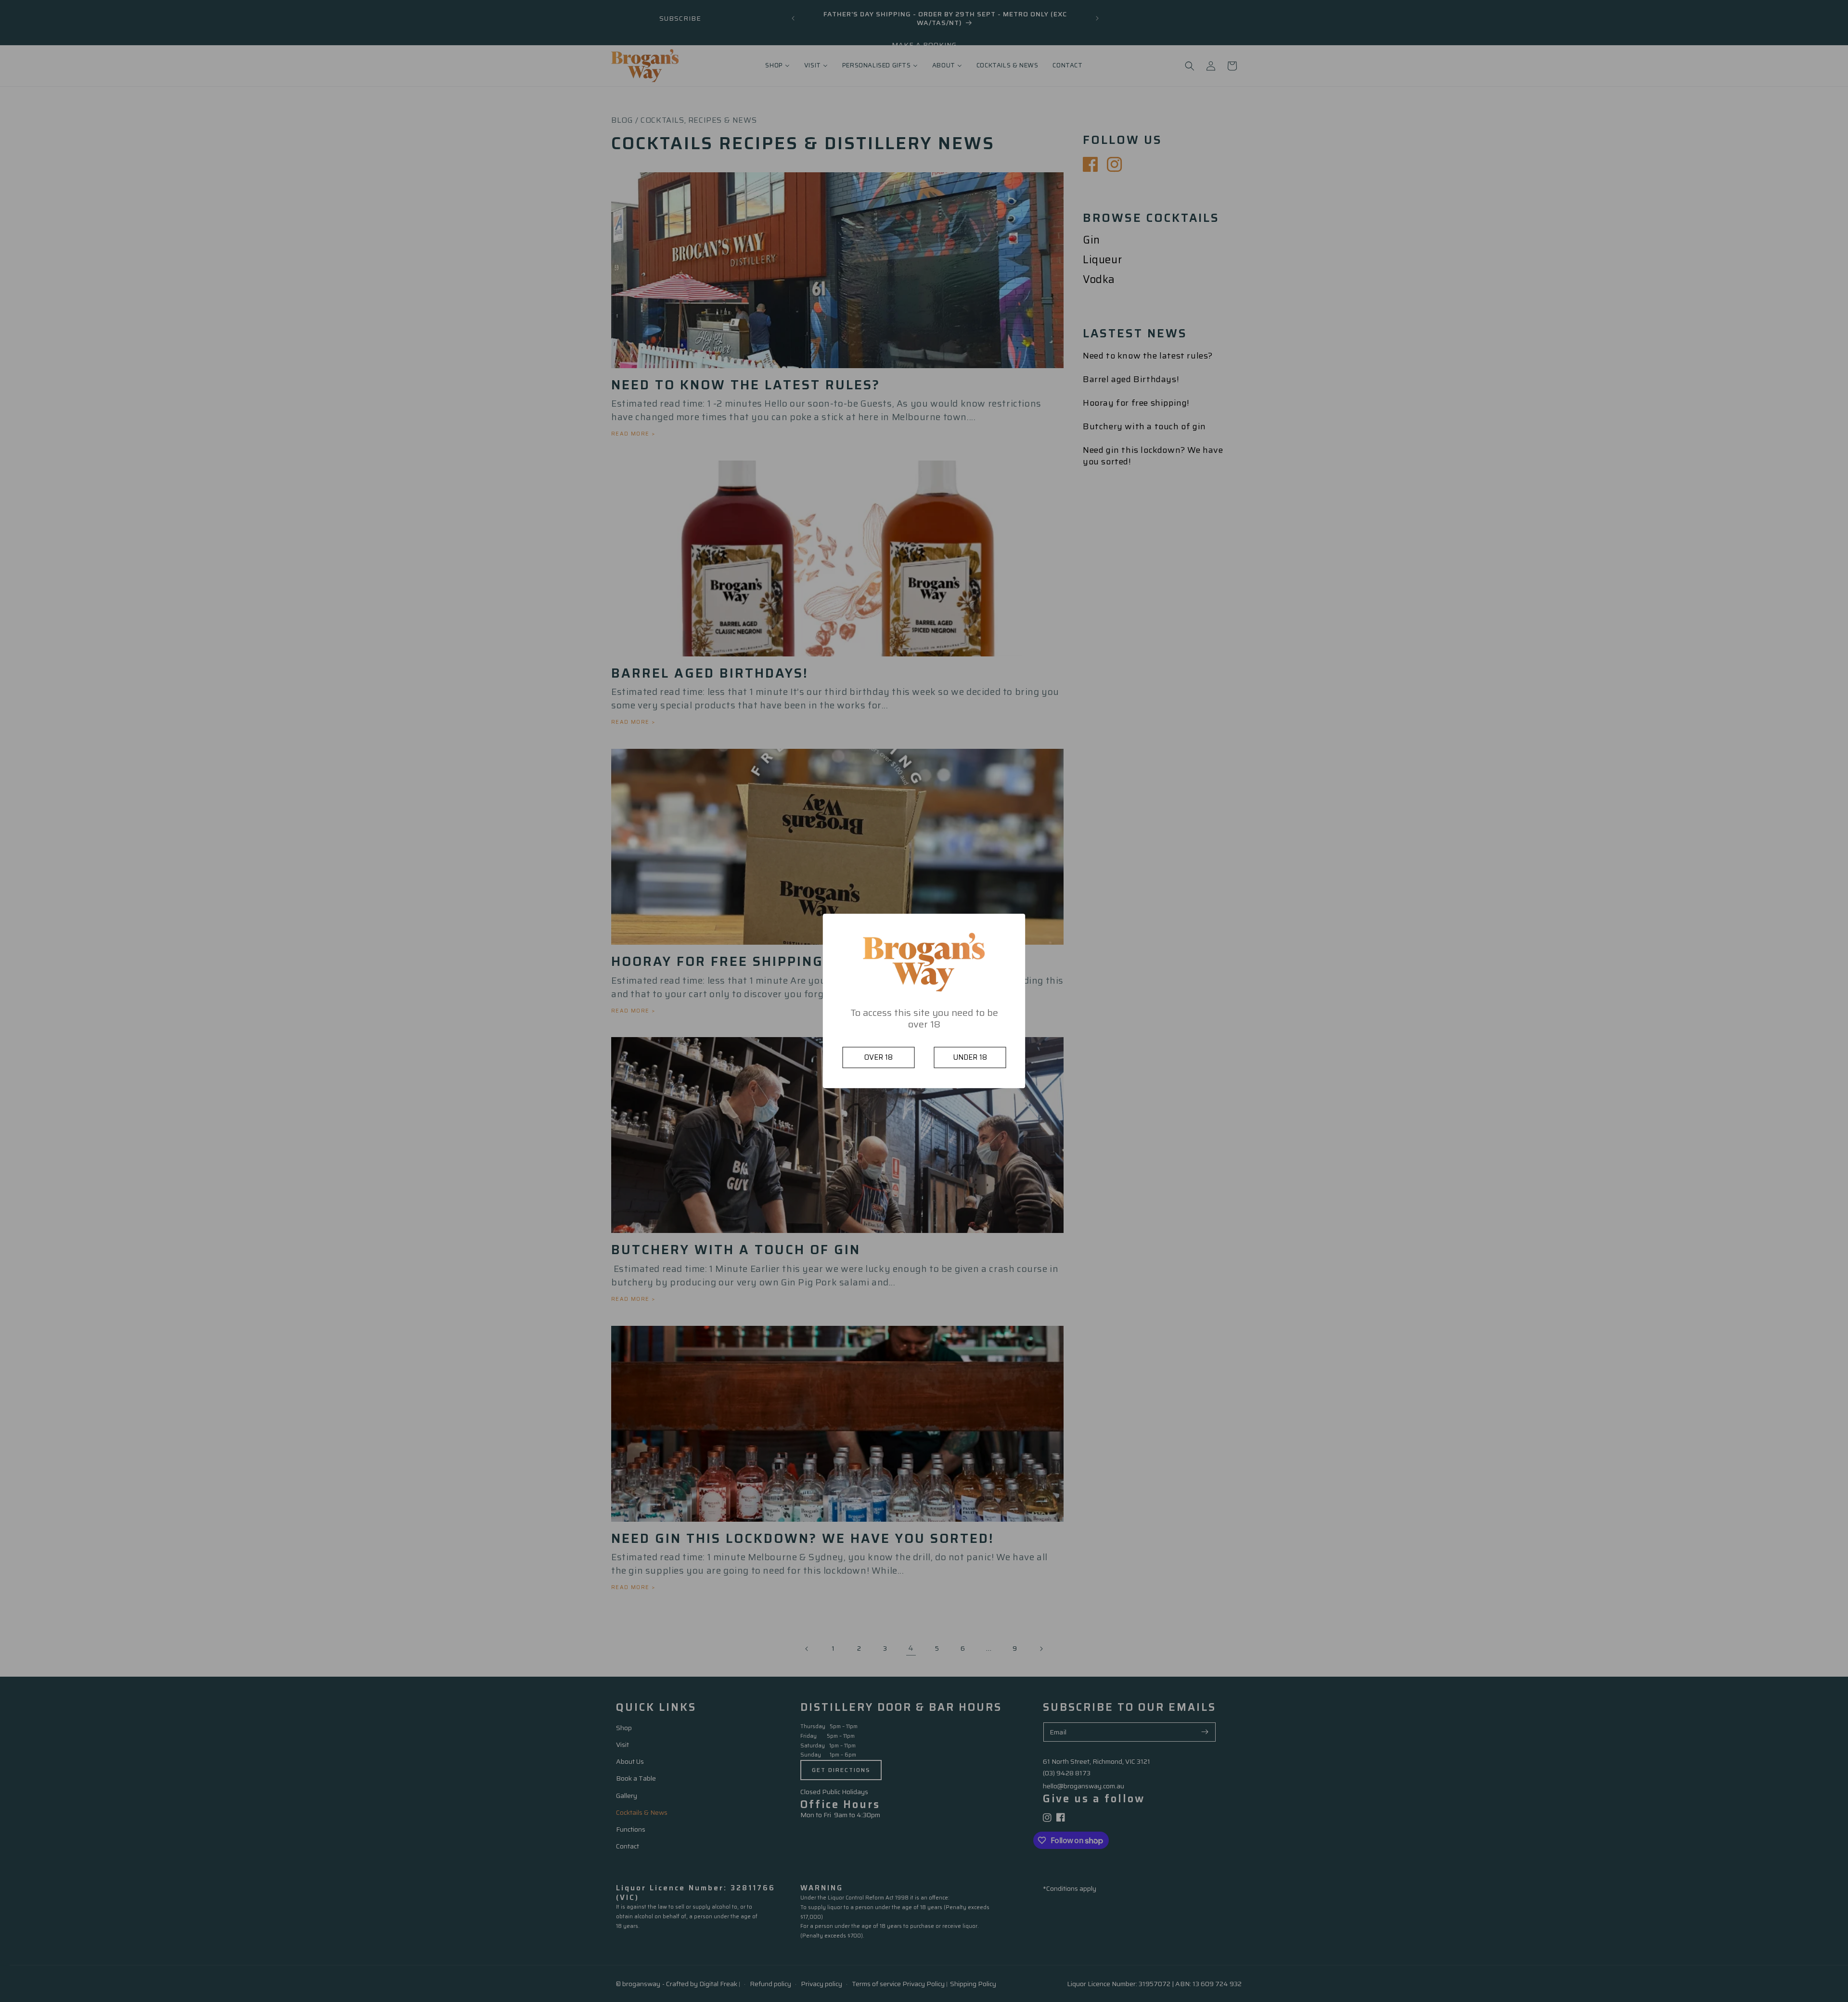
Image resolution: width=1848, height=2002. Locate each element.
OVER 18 (879, 1058)
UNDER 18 (970, 1058)
